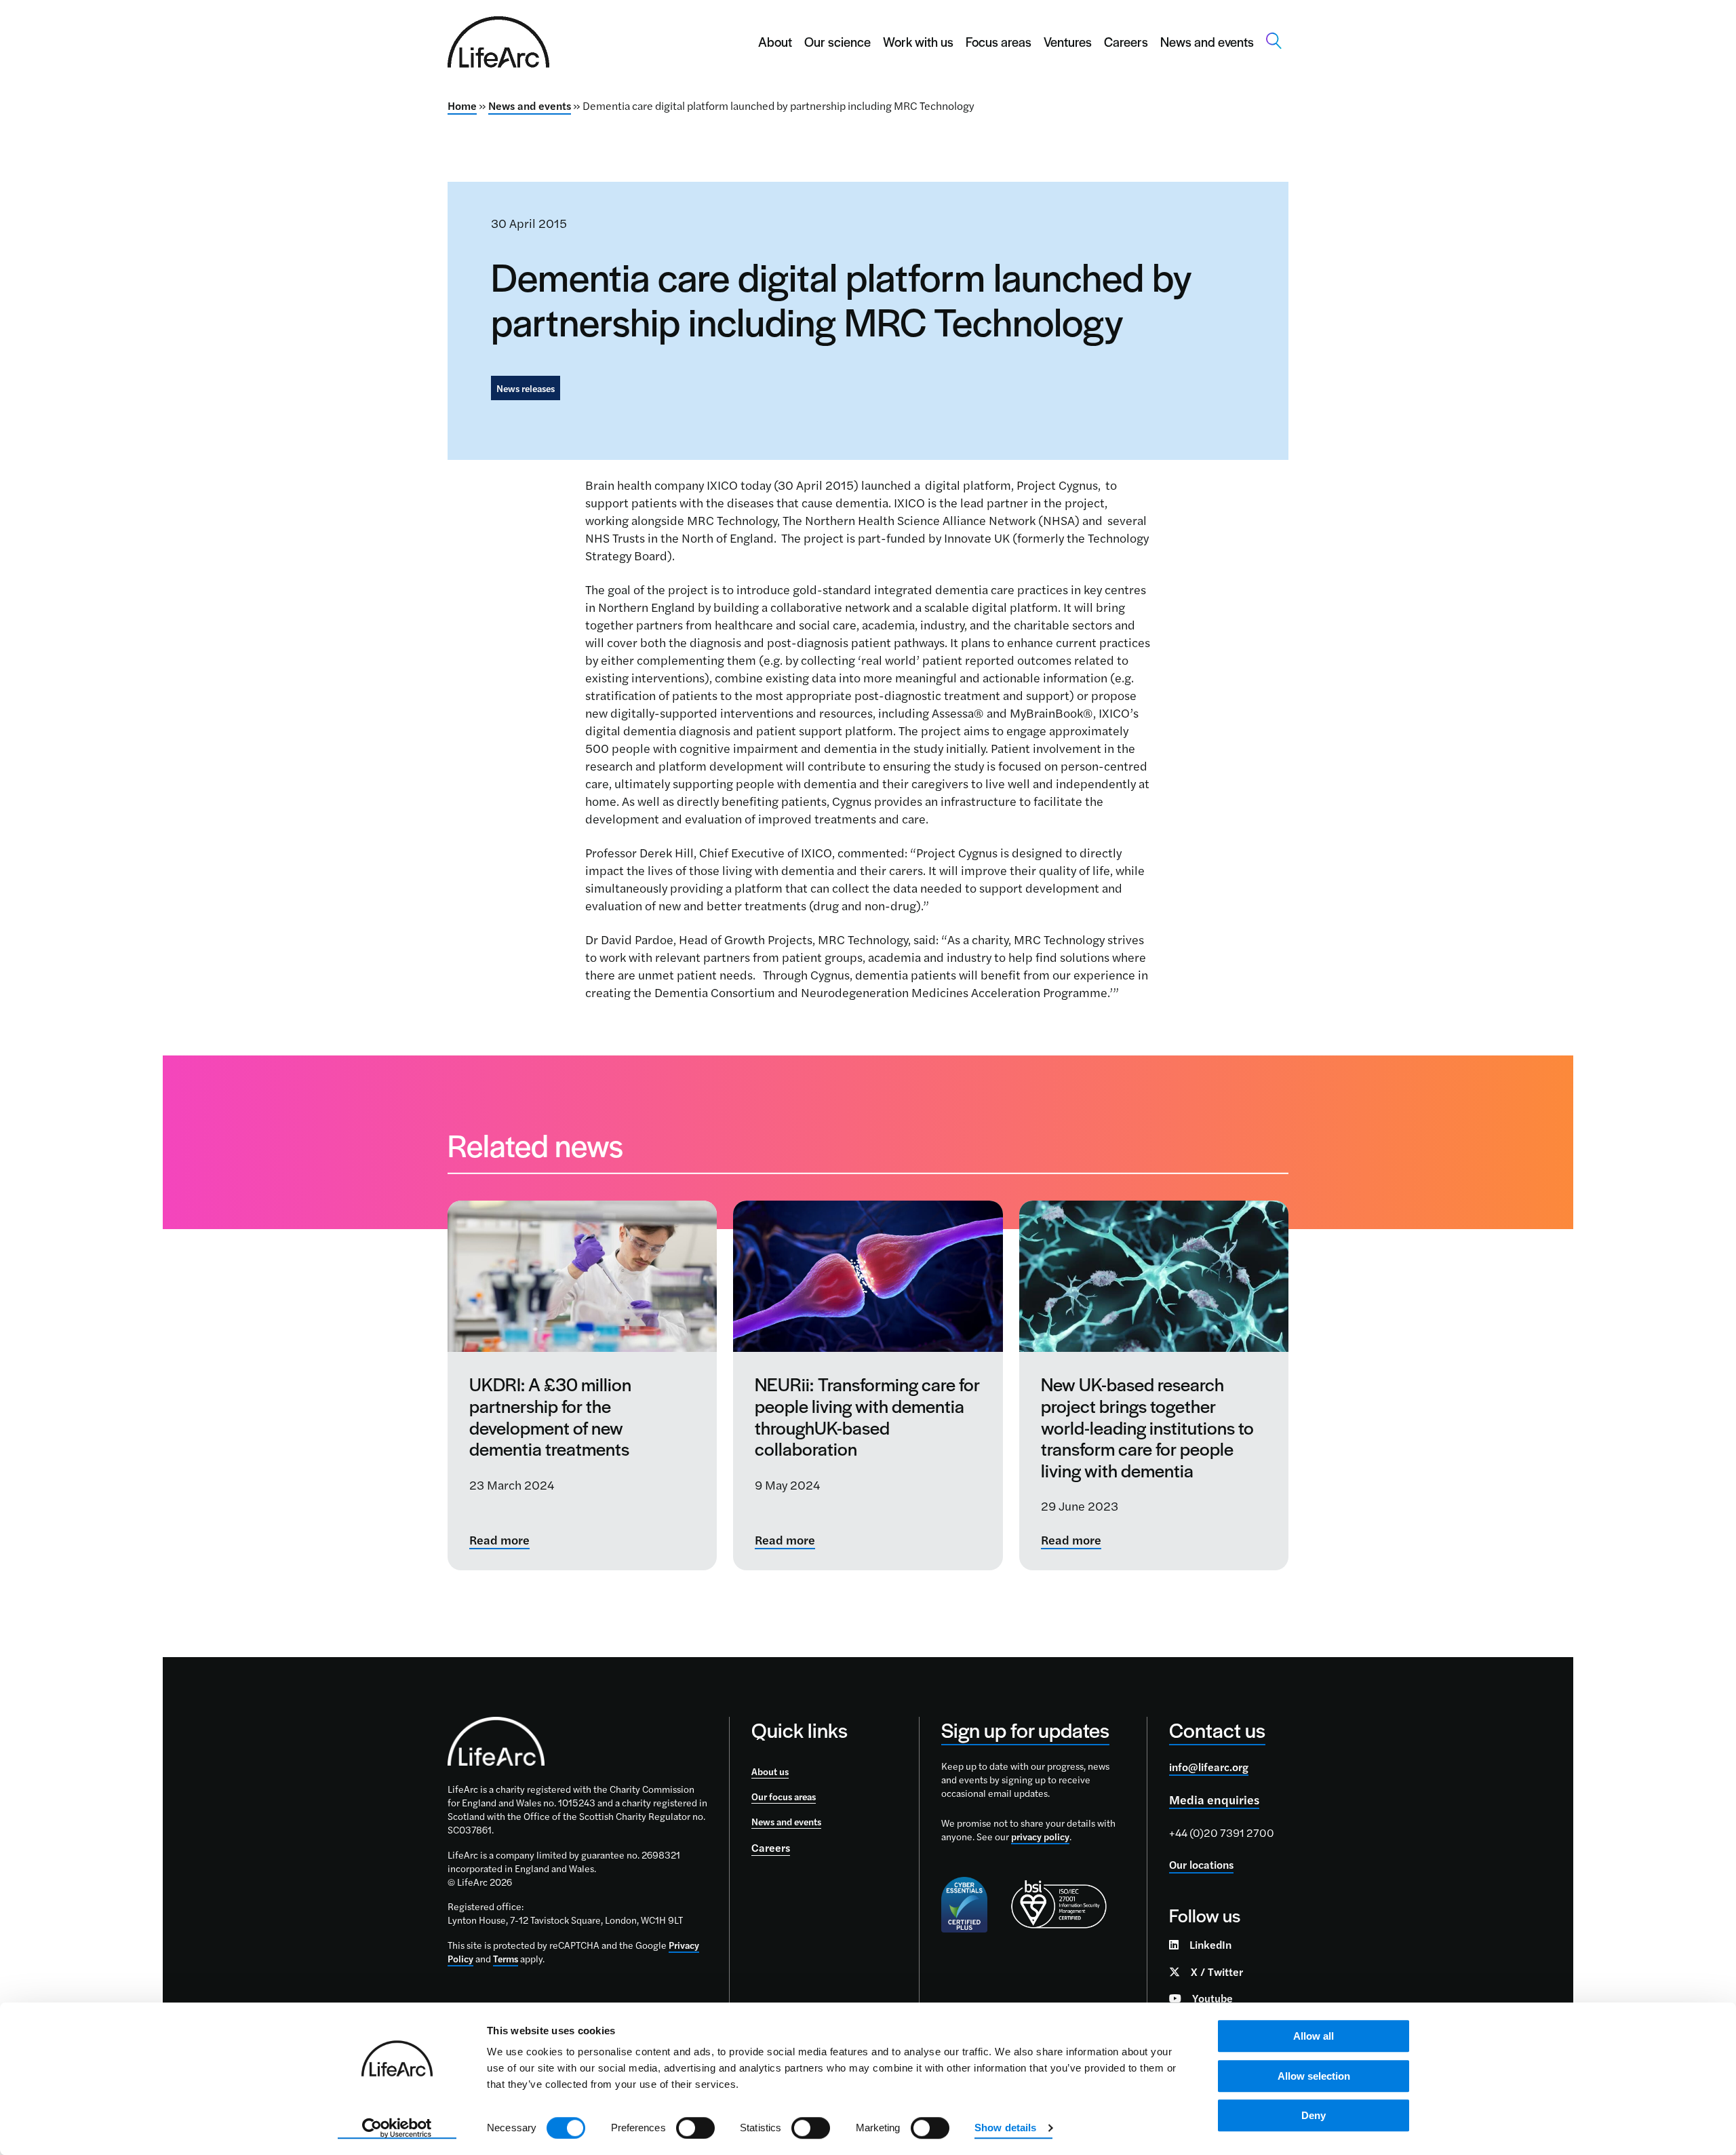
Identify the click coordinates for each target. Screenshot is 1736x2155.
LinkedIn (1210, 1944)
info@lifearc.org (1209, 1767)
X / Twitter (1217, 1972)
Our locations (1201, 1864)
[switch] (695, 2128)
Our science (837, 42)
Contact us (1217, 1729)
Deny (1314, 2115)
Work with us (918, 42)
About (775, 42)
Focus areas (999, 42)
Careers (1126, 42)
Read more (499, 1540)
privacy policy (1040, 1836)
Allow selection (1314, 2076)
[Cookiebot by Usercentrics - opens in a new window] (397, 2129)
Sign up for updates (1025, 1729)
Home (462, 105)
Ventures (1068, 42)
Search (1274, 41)
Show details (1005, 2128)
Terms (506, 1958)
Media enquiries (1214, 1799)
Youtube (1212, 1998)
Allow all (1314, 2036)
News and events (1207, 42)
